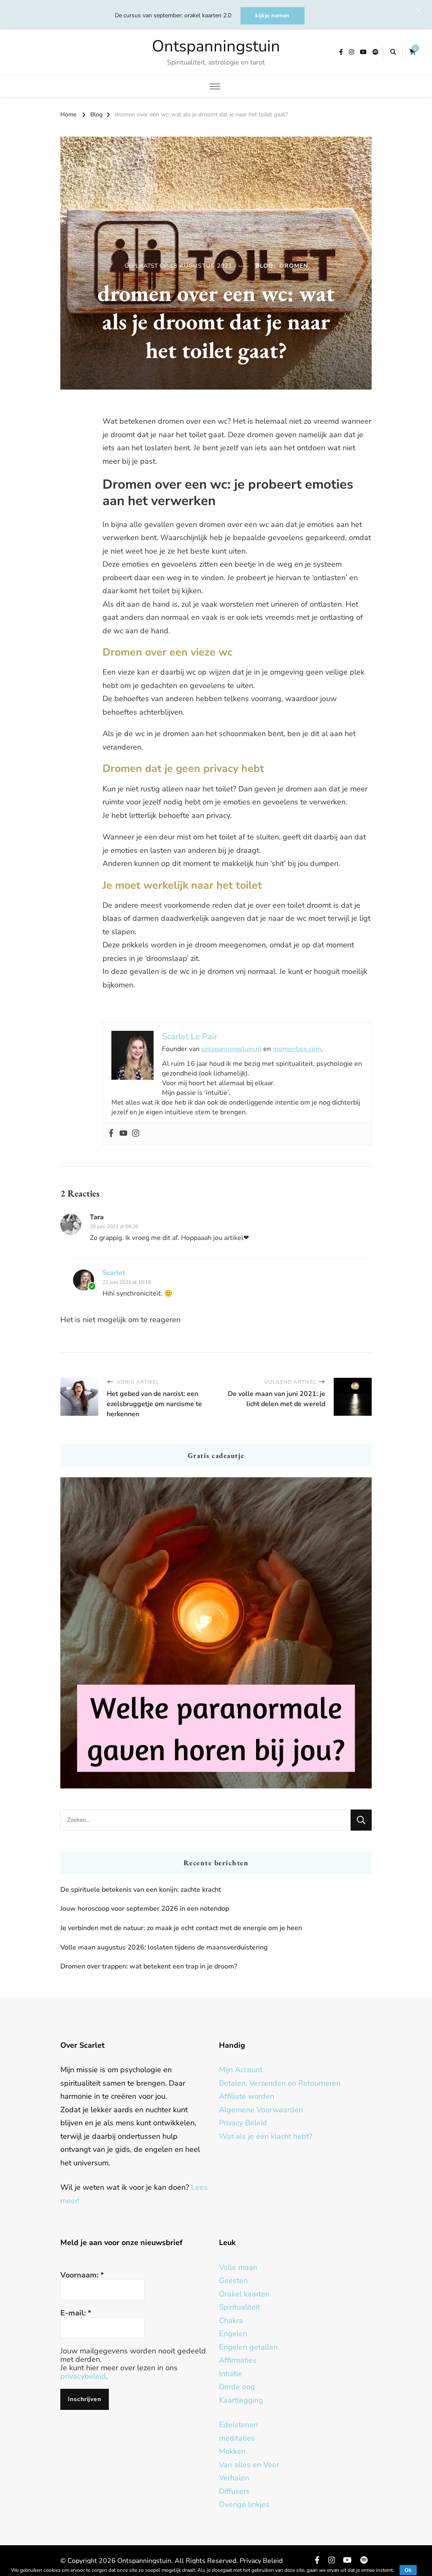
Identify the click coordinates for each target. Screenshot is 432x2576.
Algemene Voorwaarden (261, 2110)
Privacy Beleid (243, 2123)
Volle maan (238, 2267)
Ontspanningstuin (216, 46)
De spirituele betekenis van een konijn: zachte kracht (141, 1890)
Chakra (231, 2321)
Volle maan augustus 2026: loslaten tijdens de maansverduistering (164, 1947)
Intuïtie (231, 2374)
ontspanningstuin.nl (231, 1049)
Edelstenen (238, 2425)
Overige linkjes (244, 2504)
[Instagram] (136, 1134)
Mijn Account (241, 2070)
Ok (408, 2570)
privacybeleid (83, 2376)
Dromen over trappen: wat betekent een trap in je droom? (149, 1966)
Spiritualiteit (239, 2307)
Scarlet (114, 1273)
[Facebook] (111, 1134)
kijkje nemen (273, 16)
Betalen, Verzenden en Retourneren (280, 2083)
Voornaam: (82, 2275)
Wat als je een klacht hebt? (266, 2136)
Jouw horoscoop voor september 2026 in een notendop (145, 1909)
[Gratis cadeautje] (216, 1633)
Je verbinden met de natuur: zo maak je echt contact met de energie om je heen (181, 1928)
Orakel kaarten (244, 2294)
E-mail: (76, 2313)
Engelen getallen (248, 2347)
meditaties (237, 2438)
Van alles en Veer (249, 2465)
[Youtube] (123, 1134)
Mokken (232, 2451)
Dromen (294, 266)
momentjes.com (297, 1049)
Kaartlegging (241, 2400)
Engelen (233, 2334)
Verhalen (234, 2478)
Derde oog (237, 2387)
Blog (264, 266)
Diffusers (234, 2491)
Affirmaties (238, 2360)
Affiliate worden (247, 2096)
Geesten (233, 2280)
